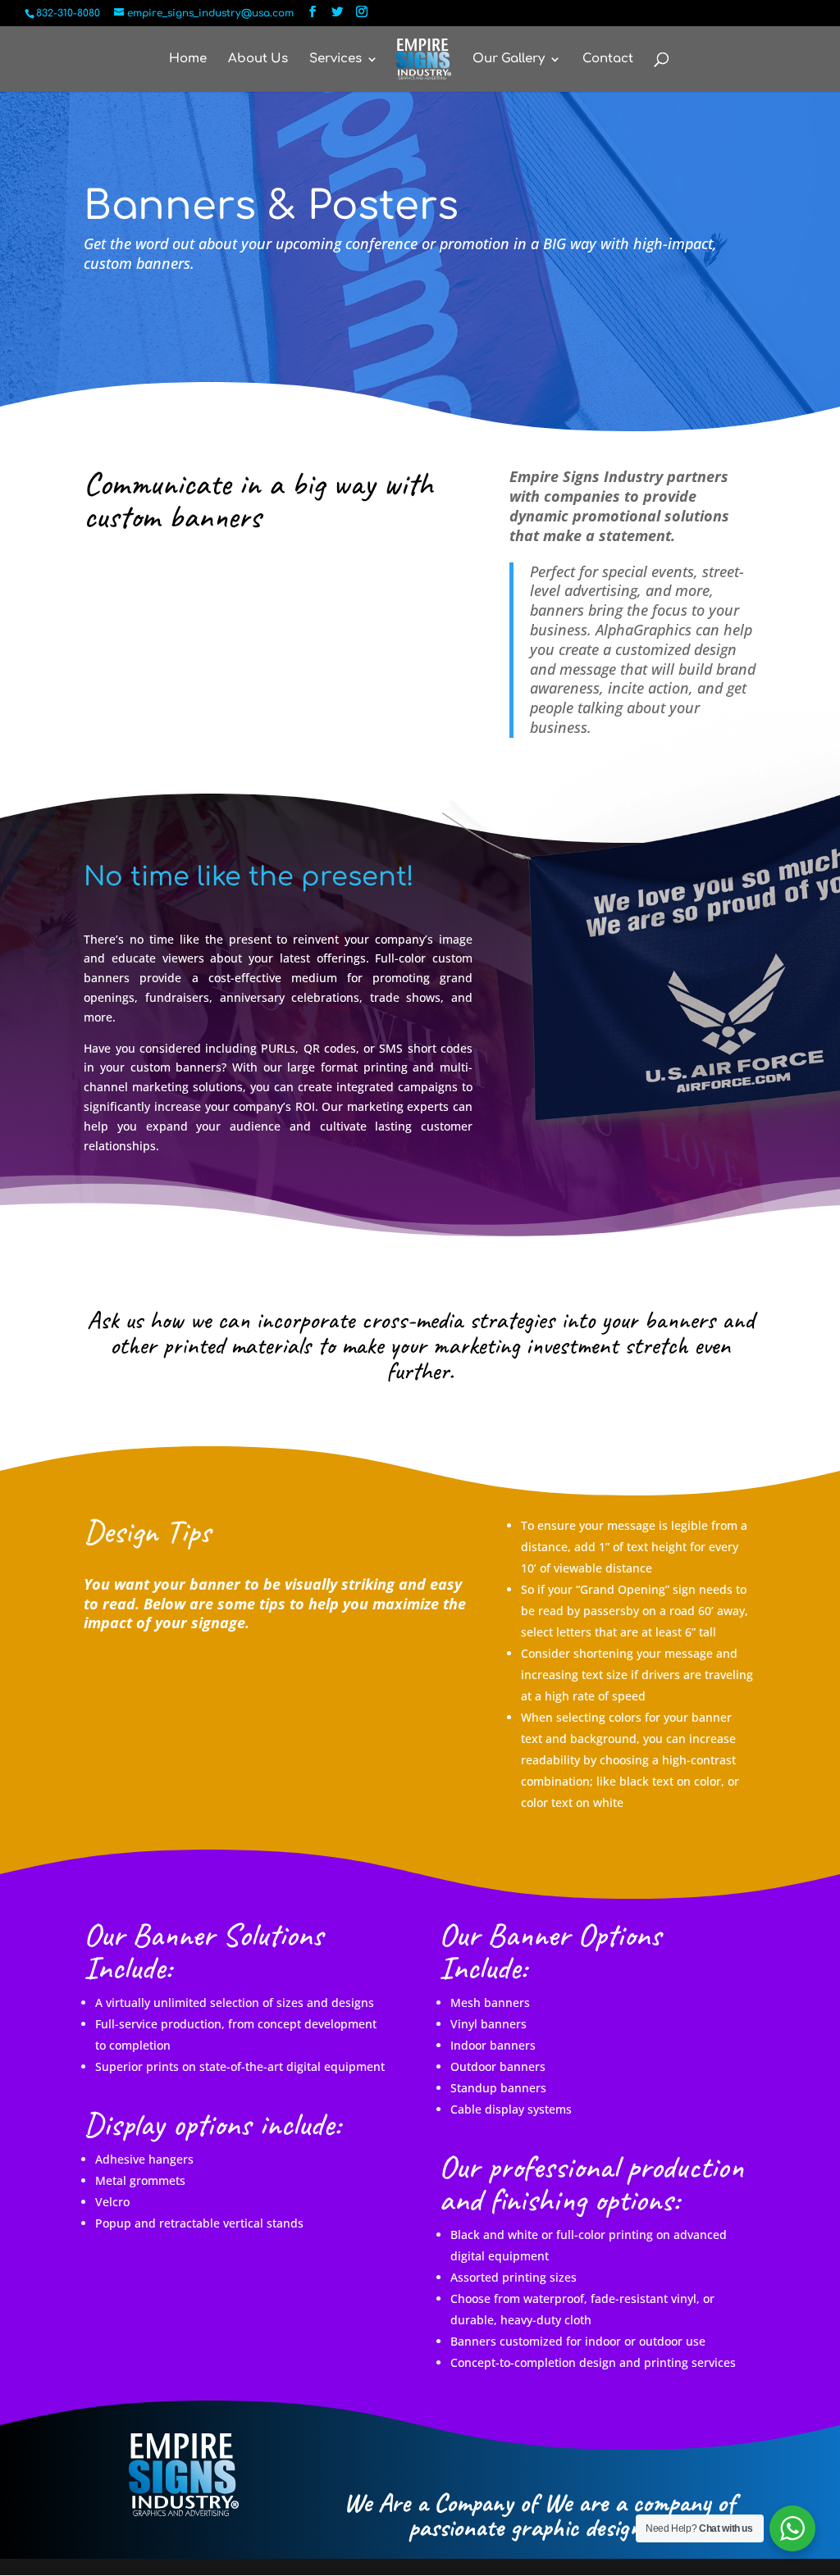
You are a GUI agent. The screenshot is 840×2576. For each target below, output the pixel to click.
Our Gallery (509, 59)
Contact (608, 59)
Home (188, 59)
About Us (258, 59)
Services (336, 59)
